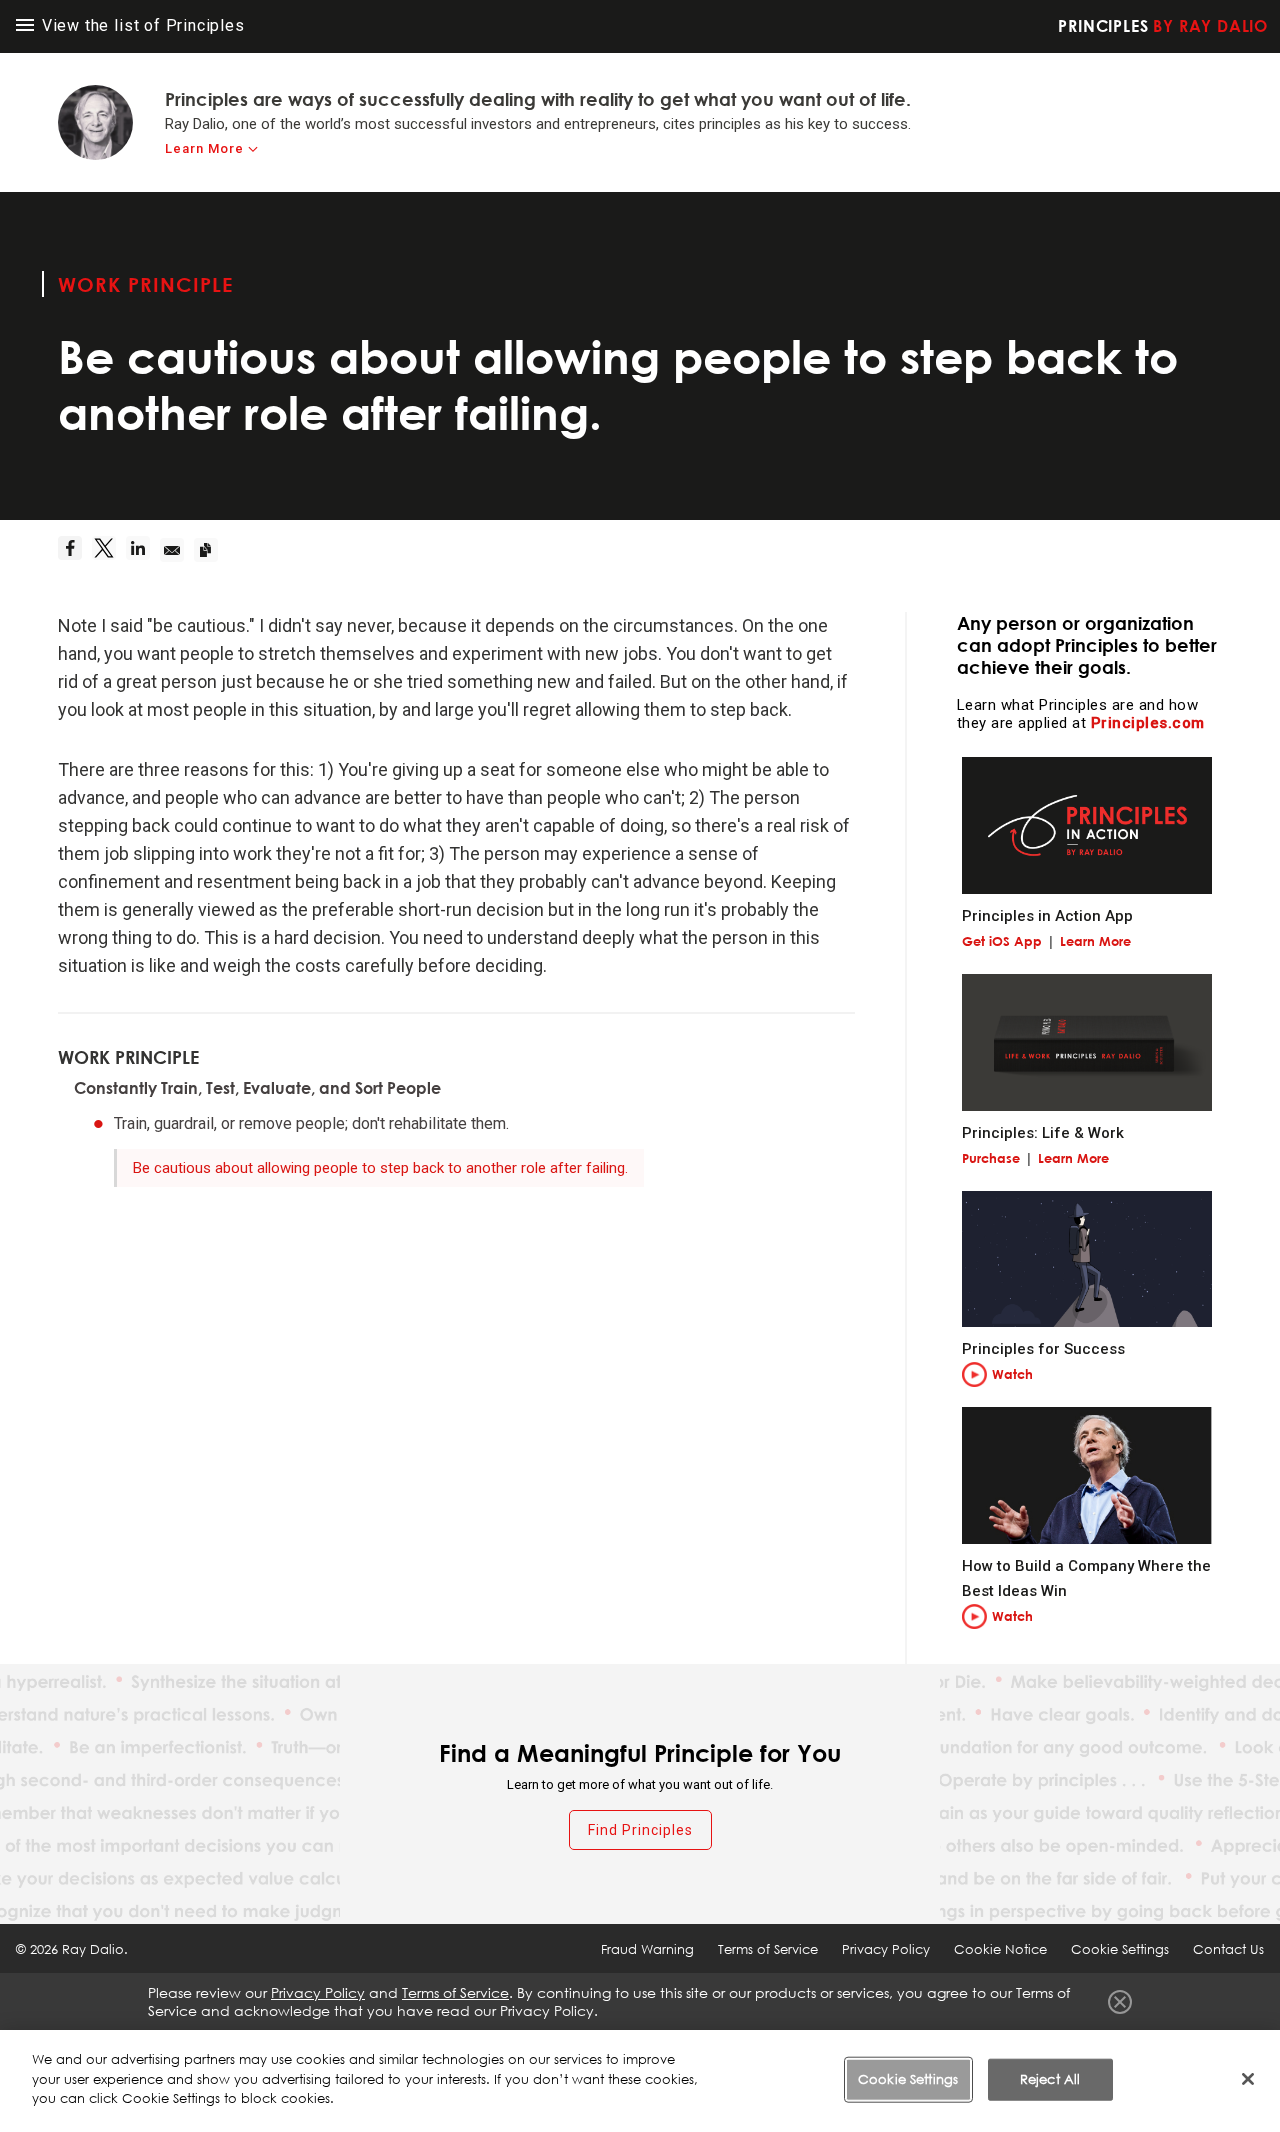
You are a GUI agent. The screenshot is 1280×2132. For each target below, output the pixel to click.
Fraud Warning (647, 1949)
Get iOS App (1002, 941)
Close (1120, 2002)
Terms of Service (768, 1949)
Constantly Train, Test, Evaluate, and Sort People (257, 1088)
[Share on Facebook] (75, 550)
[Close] (1248, 2079)
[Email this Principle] (177, 550)
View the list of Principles (141, 25)
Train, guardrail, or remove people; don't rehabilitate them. (311, 1123)
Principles (1163, 26)
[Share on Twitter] (109, 550)
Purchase (991, 1158)
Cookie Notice (1000, 1949)
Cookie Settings (908, 2079)
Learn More (204, 148)
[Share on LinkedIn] (143, 550)
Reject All (1050, 2079)
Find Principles (640, 1830)
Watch (1012, 1374)
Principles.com (1148, 723)
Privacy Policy (886, 1949)
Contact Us (1228, 1949)
